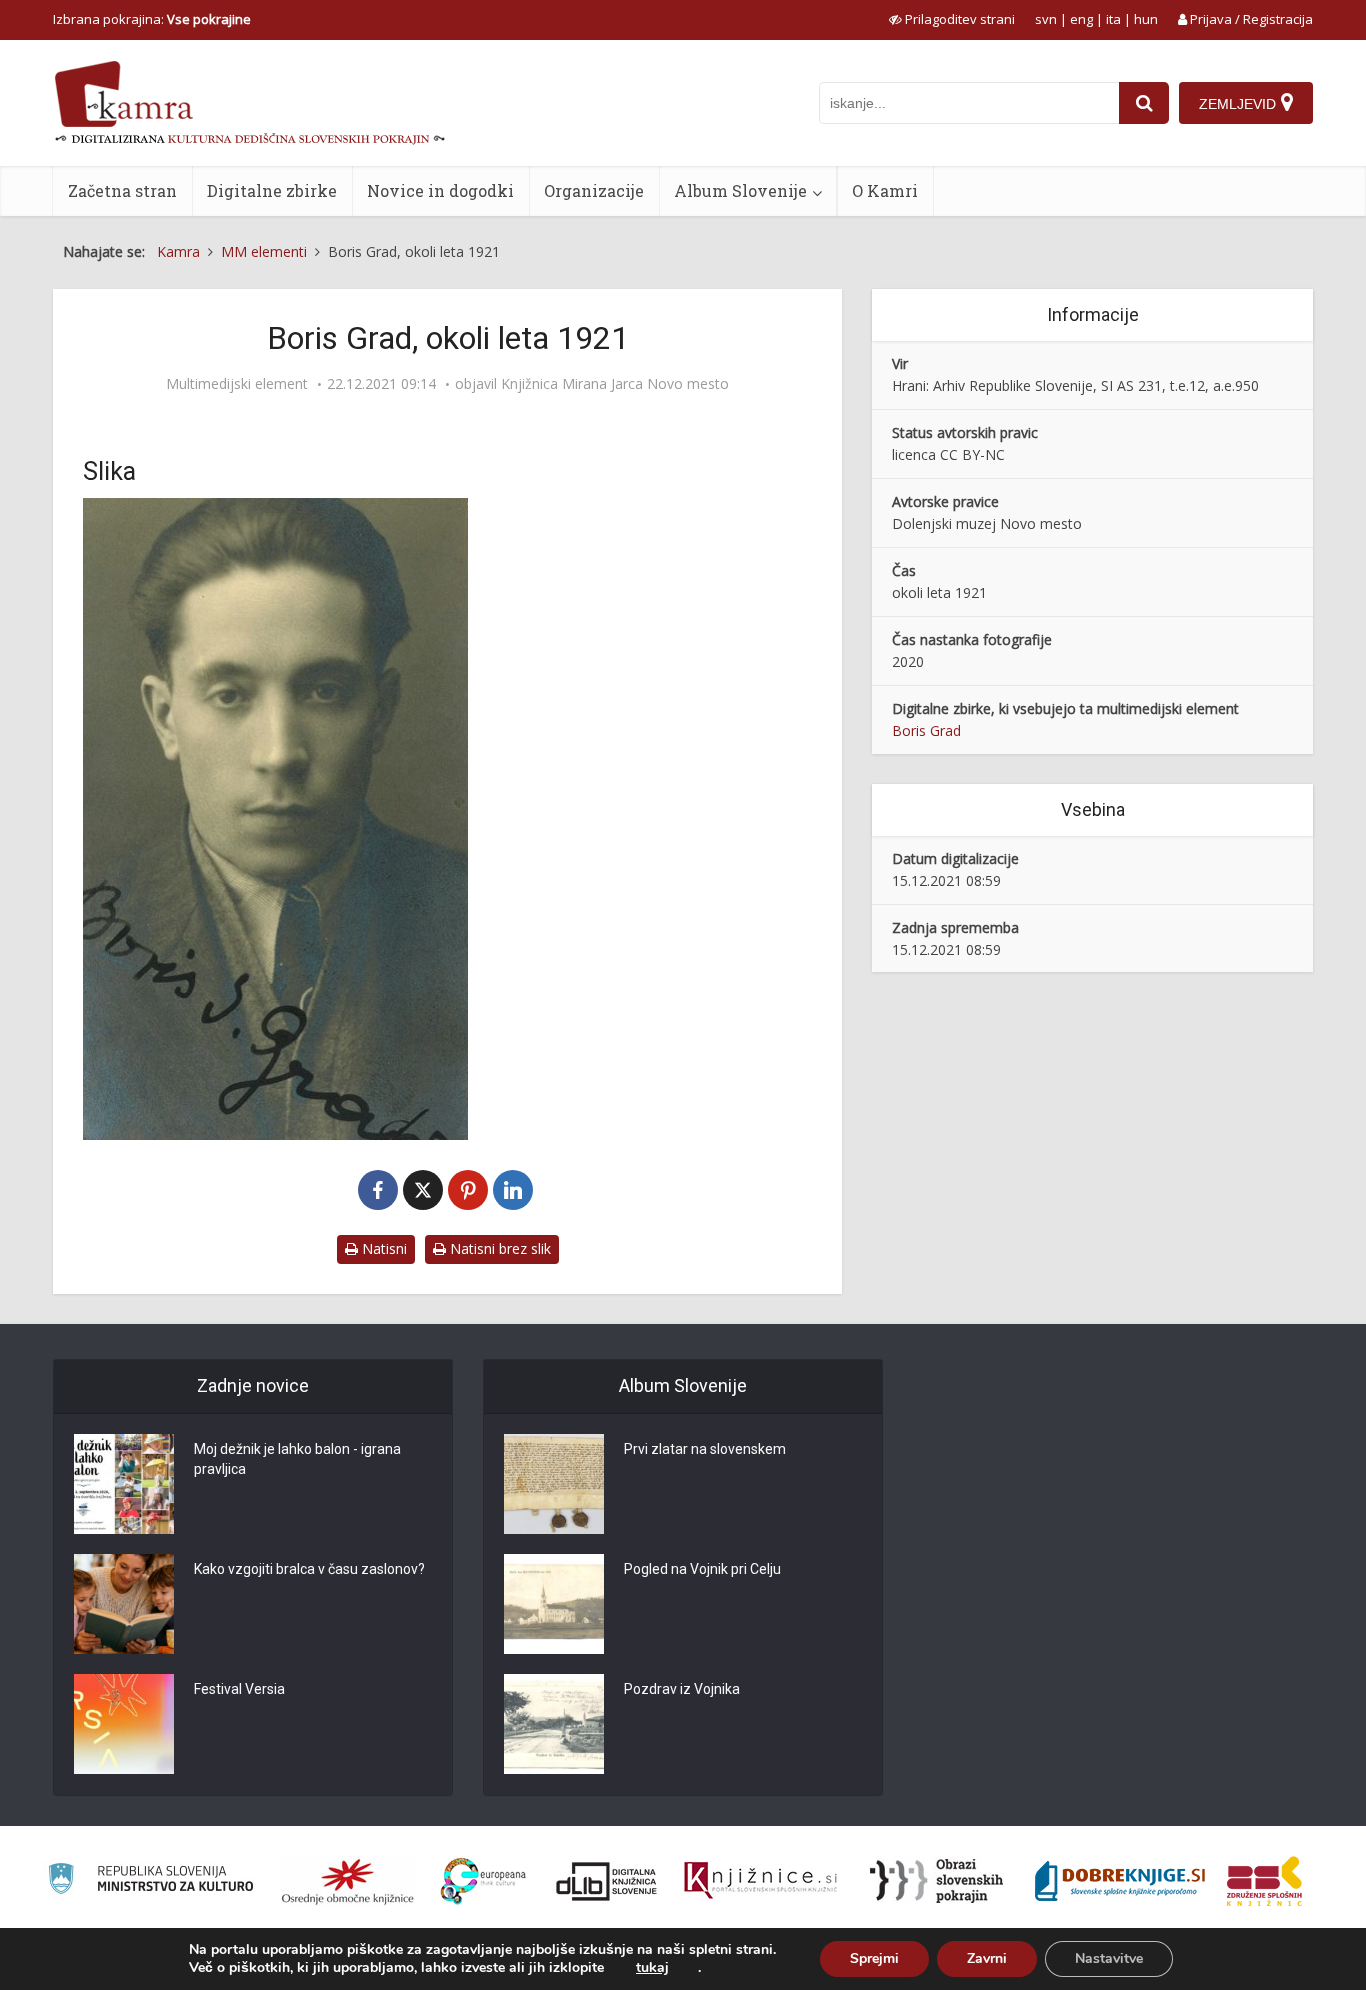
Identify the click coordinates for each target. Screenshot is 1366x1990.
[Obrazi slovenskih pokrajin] (936, 1881)
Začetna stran (122, 190)
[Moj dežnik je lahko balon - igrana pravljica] (124, 1484)
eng (1081, 19)
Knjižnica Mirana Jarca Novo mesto (615, 384)
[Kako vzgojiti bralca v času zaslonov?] (124, 1604)
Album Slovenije (740, 190)
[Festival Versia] (124, 1724)
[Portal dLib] (607, 1881)
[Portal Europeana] (483, 1881)
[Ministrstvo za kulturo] (150, 1881)
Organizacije (594, 190)
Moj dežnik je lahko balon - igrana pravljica (297, 1459)
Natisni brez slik (498, 1248)
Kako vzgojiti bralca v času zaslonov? (309, 1569)
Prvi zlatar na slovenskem (705, 1449)
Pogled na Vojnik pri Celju (702, 1569)
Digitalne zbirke (272, 190)
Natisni (382, 1248)
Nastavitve (1109, 1958)
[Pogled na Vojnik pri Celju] (554, 1604)
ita (1113, 19)
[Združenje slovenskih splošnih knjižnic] (760, 1881)
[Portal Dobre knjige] (1120, 1881)
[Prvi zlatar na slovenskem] (554, 1484)
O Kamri (885, 190)
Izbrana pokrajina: (152, 19)
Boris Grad (926, 730)
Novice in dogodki (440, 190)
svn (1046, 19)
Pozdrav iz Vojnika (682, 1689)
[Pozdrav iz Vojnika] (554, 1724)
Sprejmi (874, 1958)
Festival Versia (239, 1689)
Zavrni (987, 1958)
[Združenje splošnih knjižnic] (1264, 1881)
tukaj (652, 1968)
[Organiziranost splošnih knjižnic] (348, 1881)
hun (1146, 19)
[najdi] (1144, 103)
